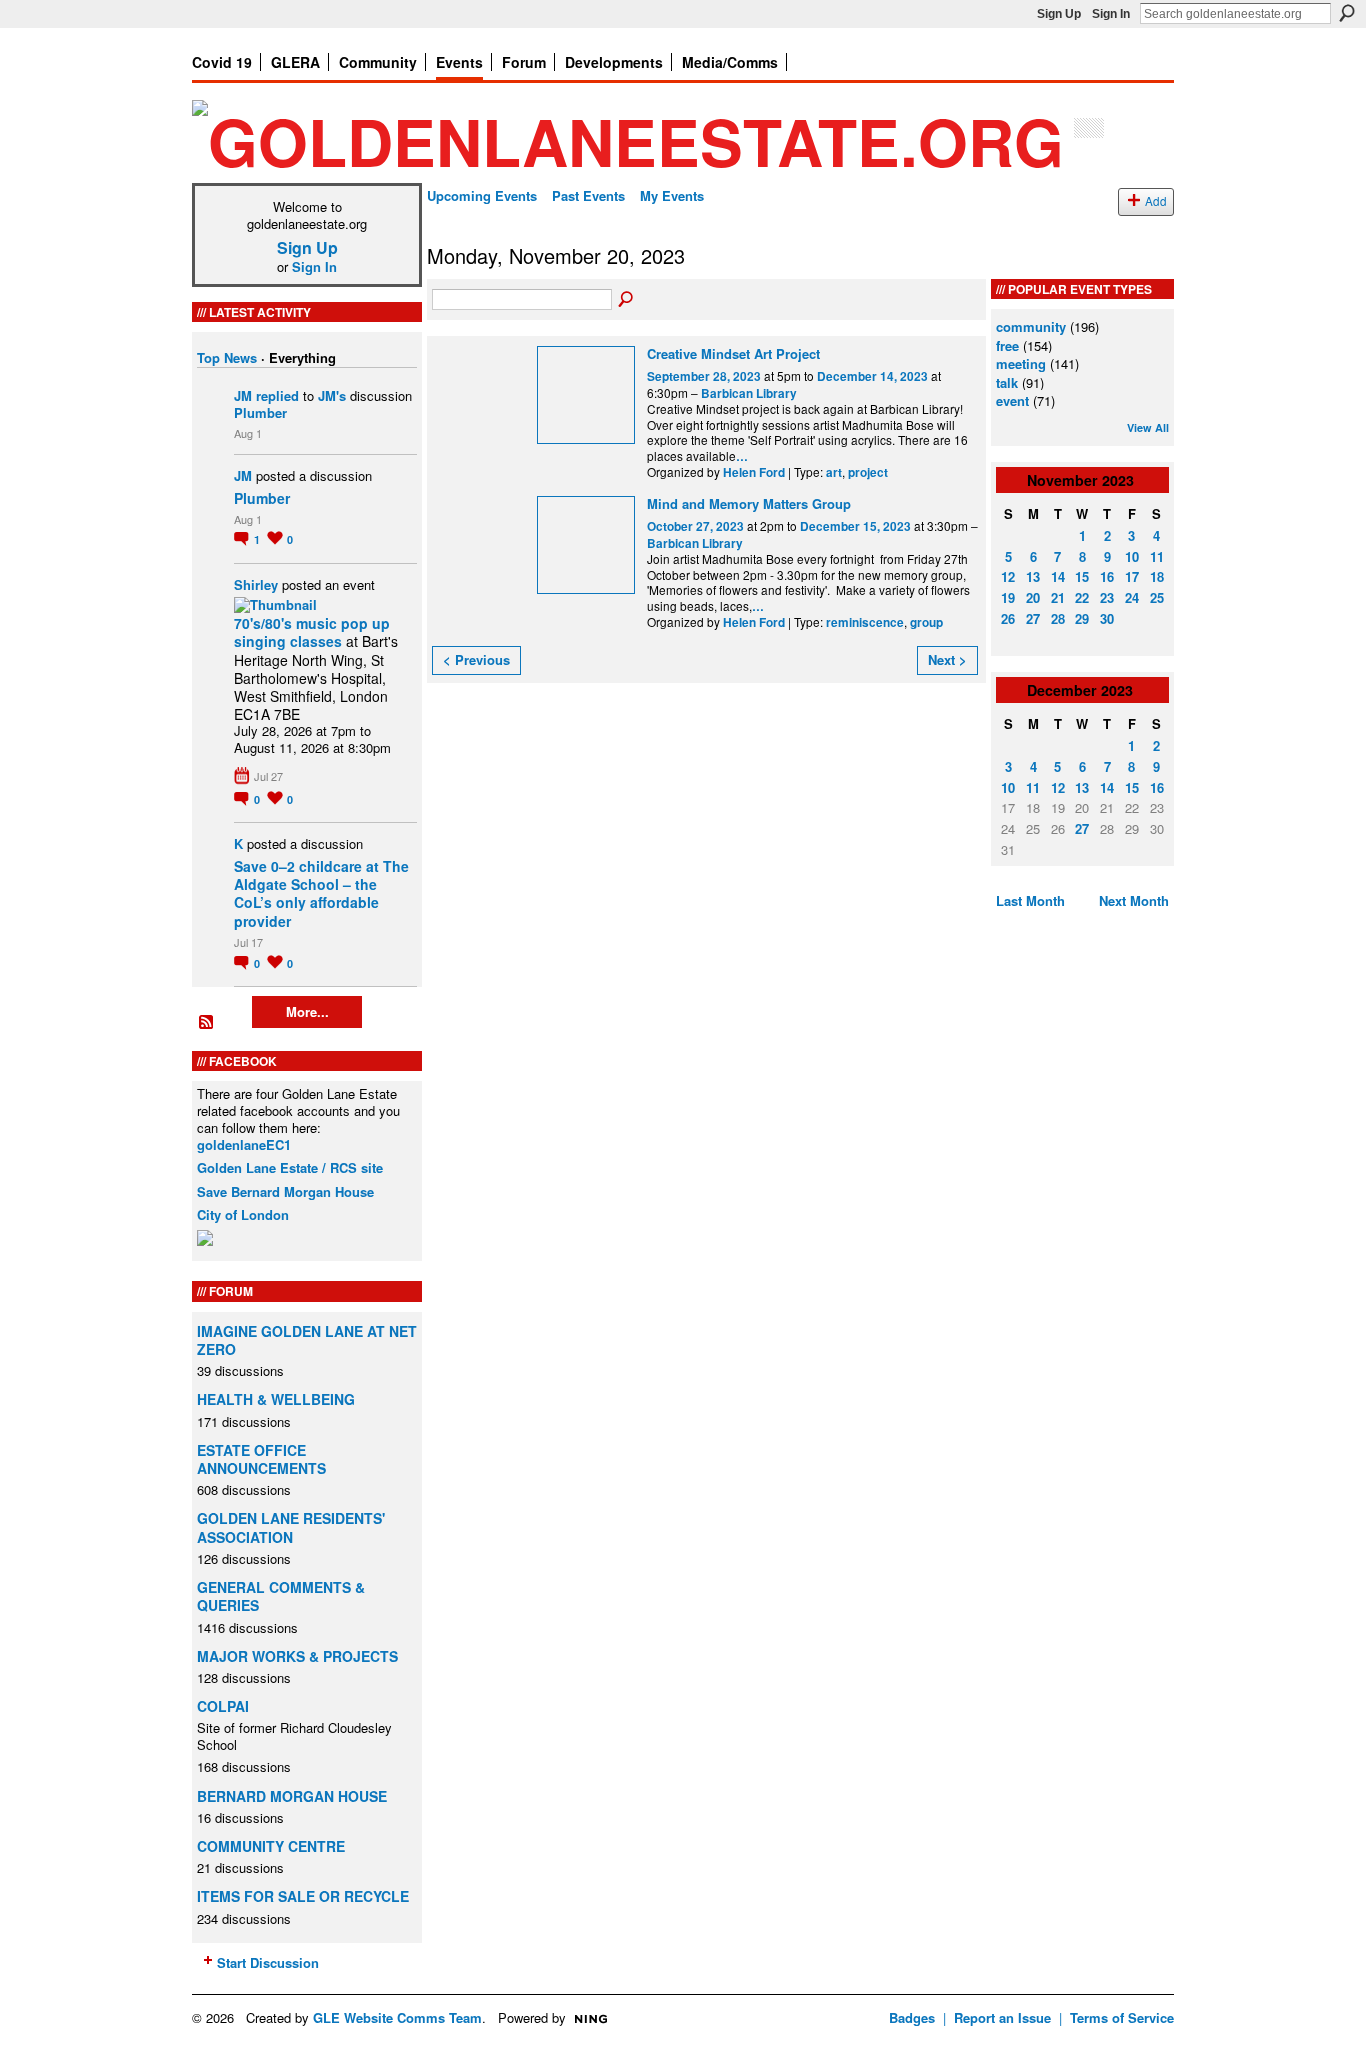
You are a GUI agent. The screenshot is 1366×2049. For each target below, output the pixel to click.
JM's (332, 395)
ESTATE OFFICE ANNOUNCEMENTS (261, 1459)
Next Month (1134, 900)
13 (1033, 576)
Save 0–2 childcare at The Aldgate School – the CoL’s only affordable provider (321, 893)
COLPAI (223, 1706)
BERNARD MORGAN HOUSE (292, 1796)
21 (1058, 597)
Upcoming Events (482, 195)
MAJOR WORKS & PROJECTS (297, 1656)
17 (1132, 576)
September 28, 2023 (704, 376)
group (926, 622)
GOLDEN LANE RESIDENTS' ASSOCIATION (291, 1527)
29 (1082, 618)
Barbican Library (749, 393)
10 (1132, 556)
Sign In (1111, 14)
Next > (947, 659)
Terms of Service (1122, 2017)
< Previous (476, 659)
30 (1107, 618)
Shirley (256, 584)
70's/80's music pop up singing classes (312, 632)
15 (1082, 576)
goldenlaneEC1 (244, 1144)
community (1031, 326)
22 (1082, 597)
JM (243, 395)
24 (1132, 597)
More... (307, 1011)
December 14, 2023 (872, 376)
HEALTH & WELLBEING (276, 1399)
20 (1033, 597)
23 (1107, 597)
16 (1107, 576)
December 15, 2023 (855, 526)
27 (1033, 618)
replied (277, 395)
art (834, 472)
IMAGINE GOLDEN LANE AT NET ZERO (307, 1340)
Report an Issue (1002, 2017)
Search (1347, 13)
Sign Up (1059, 14)
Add (1156, 201)
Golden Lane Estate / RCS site (290, 1167)
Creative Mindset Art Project (733, 353)
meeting (1021, 363)
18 (1157, 576)
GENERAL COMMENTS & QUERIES (281, 1596)
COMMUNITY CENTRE (271, 1846)
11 (1157, 556)
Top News (227, 357)
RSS (207, 1023)
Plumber (260, 412)
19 (1008, 597)
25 (1157, 597)
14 (1058, 576)
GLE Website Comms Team (397, 2017)
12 (1008, 576)
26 (1008, 618)
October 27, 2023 (695, 526)
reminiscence (865, 622)
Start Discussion (268, 1962)
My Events (672, 195)
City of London (243, 1214)
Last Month (1030, 900)
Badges (912, 2017)
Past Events (588, 195)
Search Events (627, 300)
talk (1007, 382)
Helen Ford (754, 472)
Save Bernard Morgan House (285, 1191)
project (868, 472)
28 (1058, 618)
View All (1148, 427)
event (1012, 400)
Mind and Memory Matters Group (749, 503)
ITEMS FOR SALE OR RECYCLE (303, 1896)
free (1007, 345)
